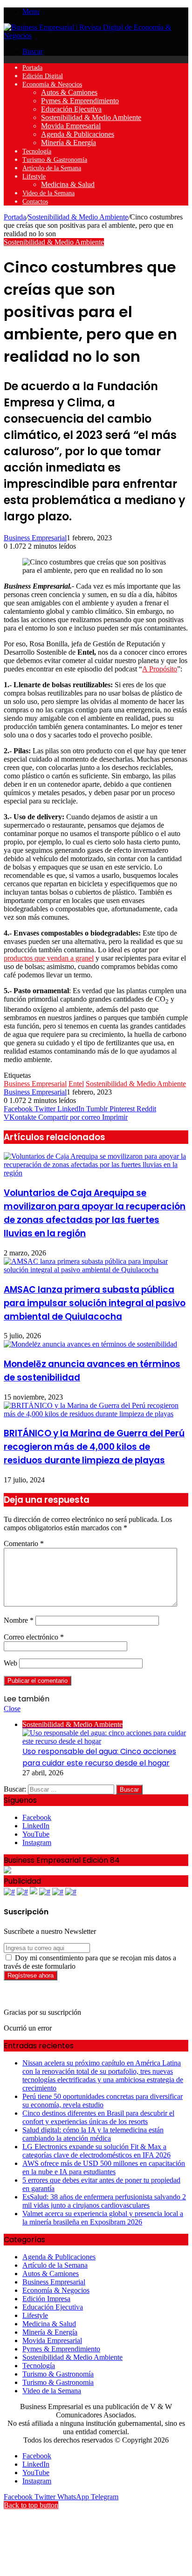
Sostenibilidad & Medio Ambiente (91, 117)
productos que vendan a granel (49, 958)
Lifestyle (34, 176)
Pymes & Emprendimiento (80, 101)
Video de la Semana (48, 193)
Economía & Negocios (52, 84)
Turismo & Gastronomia (58, 2382)
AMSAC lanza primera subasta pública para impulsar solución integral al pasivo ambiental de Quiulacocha (95, 1303)
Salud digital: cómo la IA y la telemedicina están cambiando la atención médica (93, 2134)
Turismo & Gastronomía (55, 160)
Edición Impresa (46, 2299)
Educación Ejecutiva (71, 109)
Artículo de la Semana (52, 168)
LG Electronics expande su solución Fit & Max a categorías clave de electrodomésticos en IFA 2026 (96, 2151)
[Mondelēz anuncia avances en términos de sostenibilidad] (90, 1344)
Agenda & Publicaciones (78, 134)
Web (10, 1663)
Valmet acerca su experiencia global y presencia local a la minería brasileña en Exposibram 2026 (103, 2218)
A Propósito (160, 669)
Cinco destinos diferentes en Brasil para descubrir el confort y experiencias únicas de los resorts (98, 2117)
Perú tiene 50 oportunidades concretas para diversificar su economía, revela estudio (103, 2101)
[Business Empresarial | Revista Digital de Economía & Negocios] (96, 36)
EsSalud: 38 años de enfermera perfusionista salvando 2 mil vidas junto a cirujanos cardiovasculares (104, 2201)
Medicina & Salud (68, 184)
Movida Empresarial (71, 126)
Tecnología (37, 151)
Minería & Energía (69, 143)
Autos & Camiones (69, 92)
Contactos (35, 202)
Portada (32, 68)
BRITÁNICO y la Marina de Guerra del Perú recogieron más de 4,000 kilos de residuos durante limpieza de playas (94, 1447)
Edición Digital (43, 76)
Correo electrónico (34, 1637)
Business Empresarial (35, 538)
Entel (76, 1084)
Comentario (24, 1544)
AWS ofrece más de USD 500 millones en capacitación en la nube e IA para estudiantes (104, 2168)
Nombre (19, 1620)
